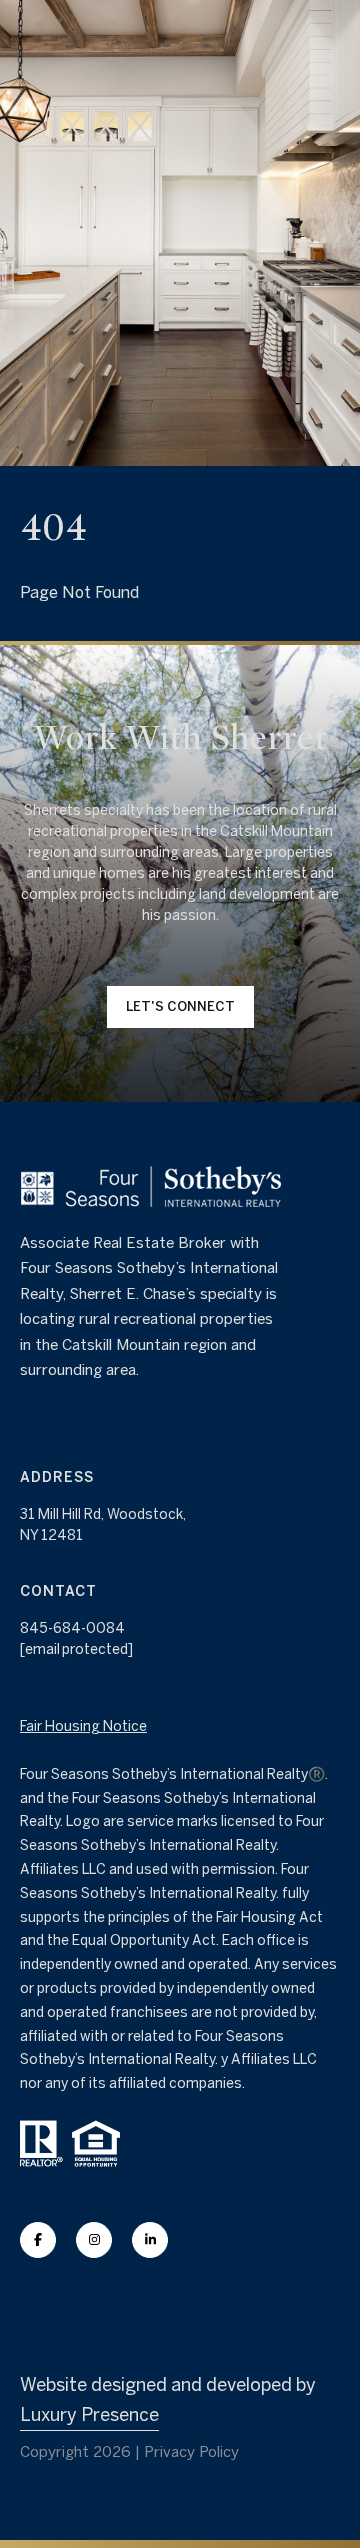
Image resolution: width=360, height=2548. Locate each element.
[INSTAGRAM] (94, 2240)
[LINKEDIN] (150, 2240)
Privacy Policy (191, 2451)
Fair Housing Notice (83, 1726)
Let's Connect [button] (180, 1006)
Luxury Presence (89, 2414)
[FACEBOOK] (38, 2240)
